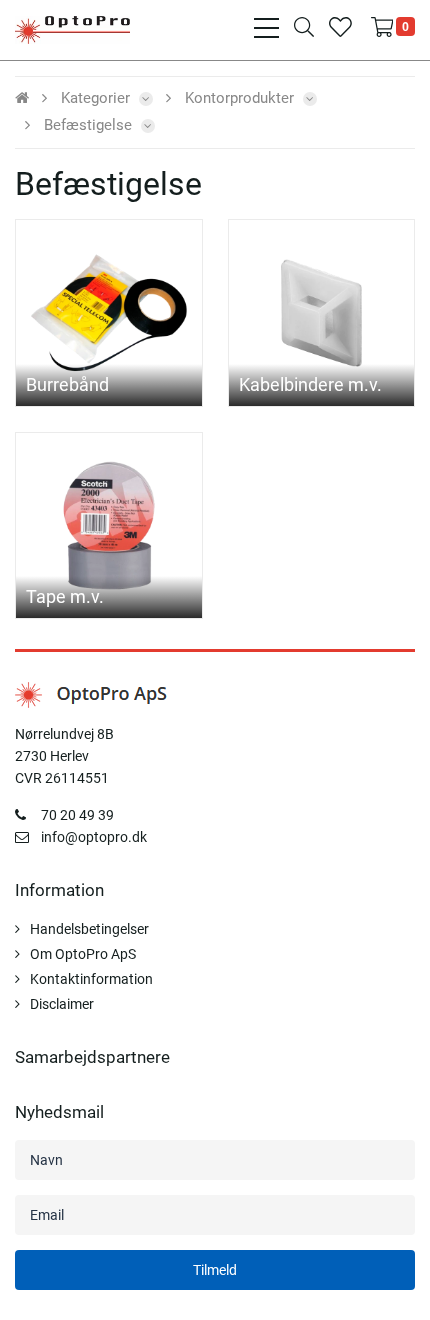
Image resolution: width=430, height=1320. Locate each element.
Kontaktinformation (91, 979)
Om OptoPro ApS (83, 954)
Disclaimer (62, 1004)
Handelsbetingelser (89, 929)
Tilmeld (215, 1270)
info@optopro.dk (94, 837)
